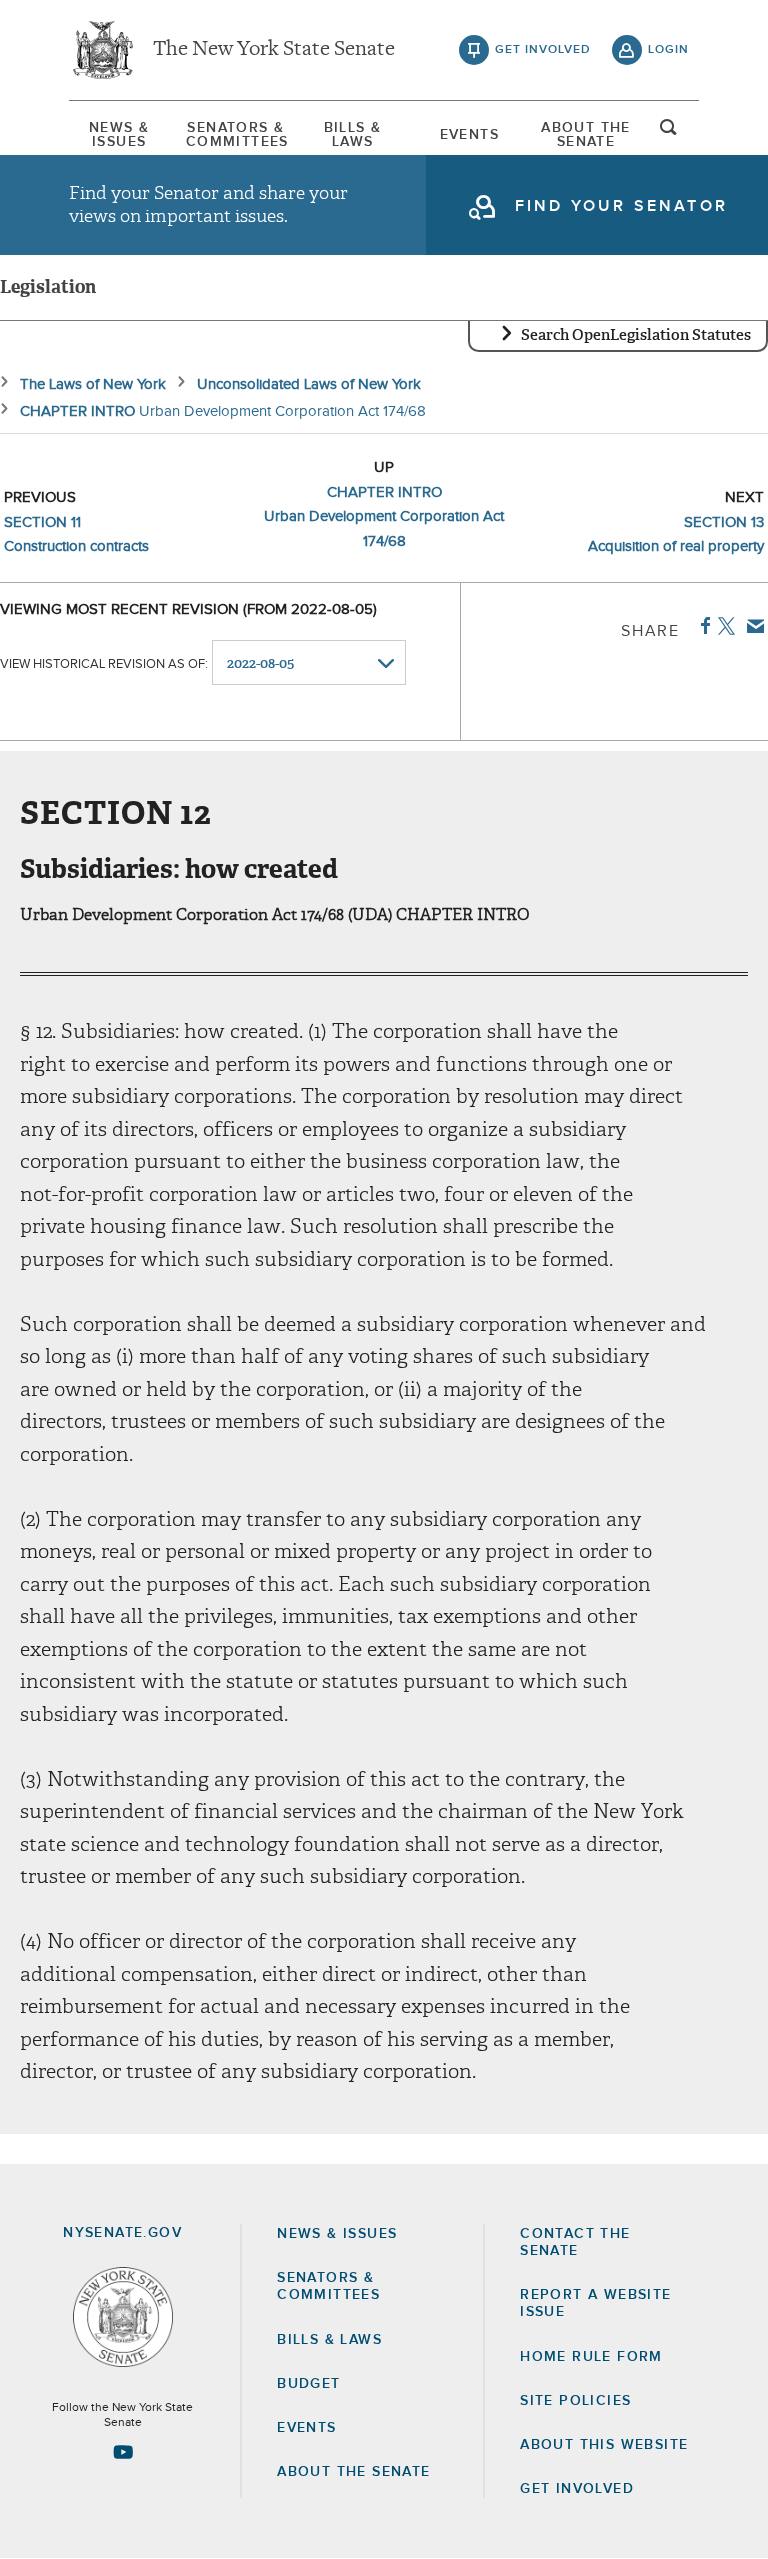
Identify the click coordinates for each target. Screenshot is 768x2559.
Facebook (701, 626)
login (668, 50)
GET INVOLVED (577, 2489)
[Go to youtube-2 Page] (123, 2452)
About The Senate (586, 135)
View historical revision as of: (104, 664)
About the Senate (353, 2472)
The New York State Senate (274, 50)
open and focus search (669, 133)
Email (751, 626)
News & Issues (119, 135)
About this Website (604, 2445)
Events (469, 135)
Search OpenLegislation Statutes (636, 335)
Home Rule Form (591, 2357)
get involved (543, 50)
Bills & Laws (353, 135)
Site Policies (575, 2401)
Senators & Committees (236, 135)
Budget (308, 2384)
